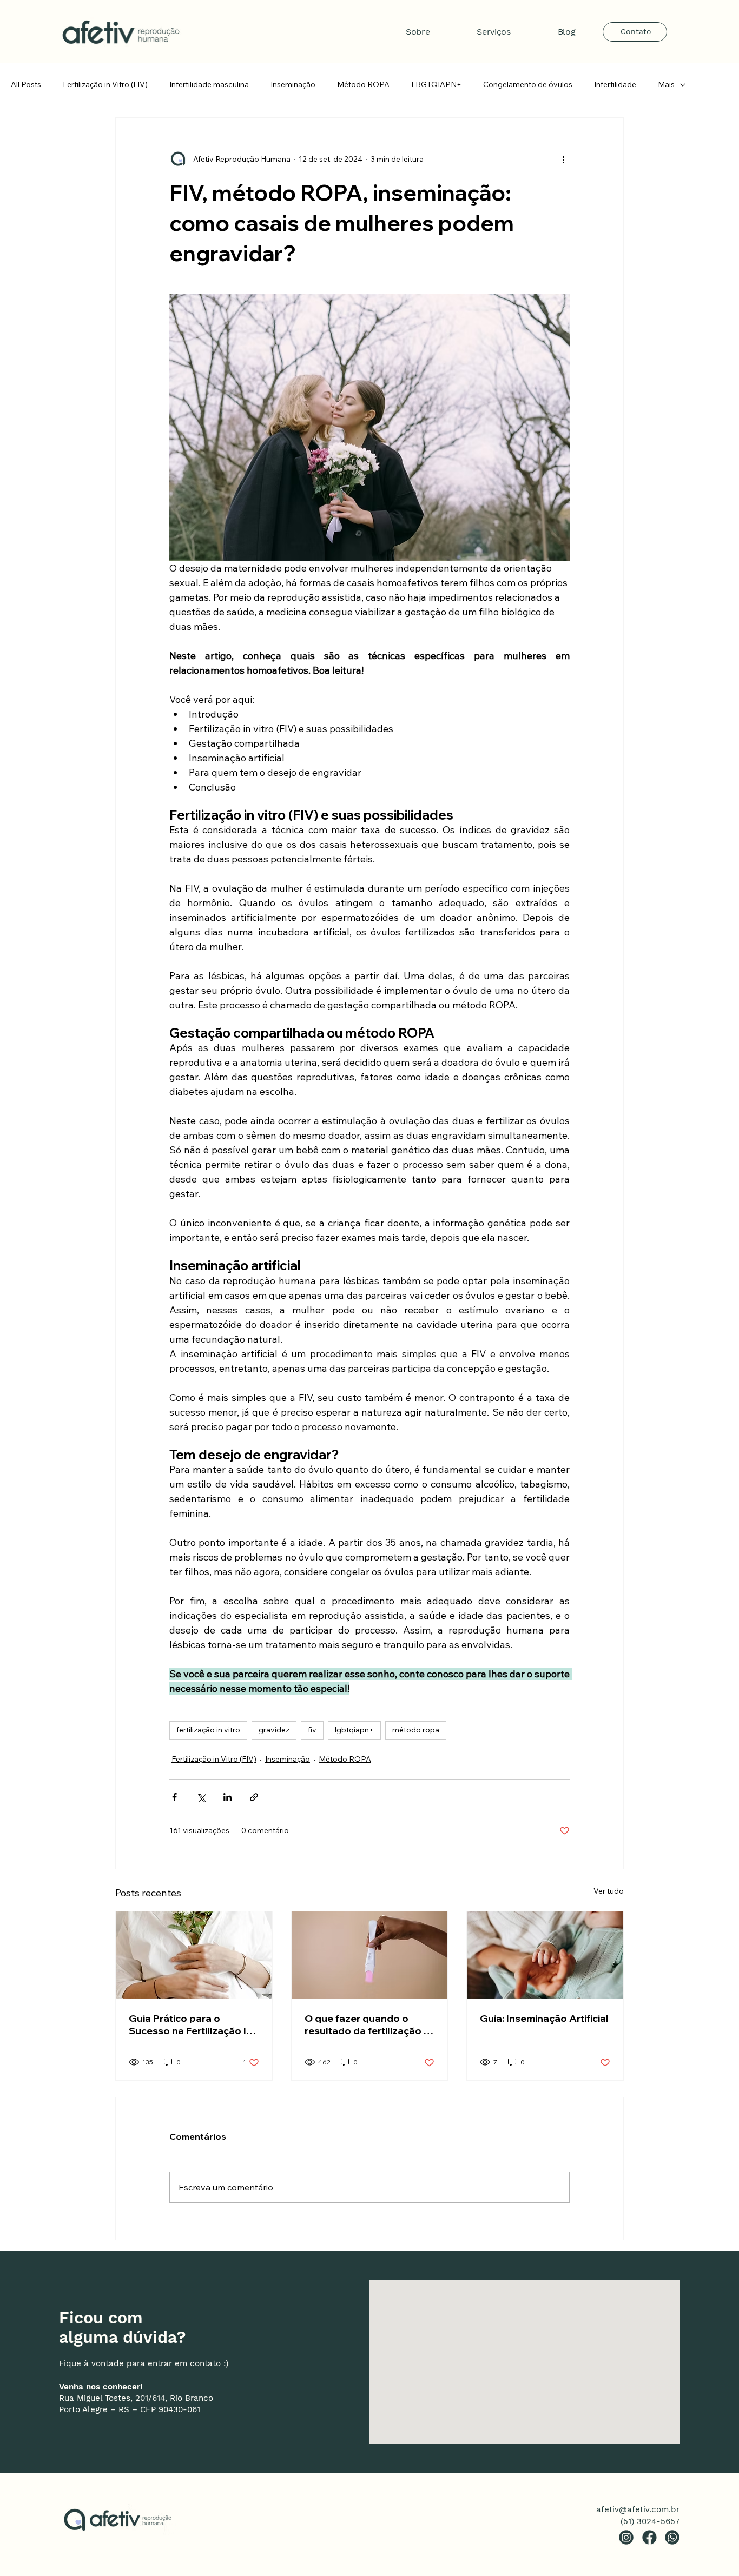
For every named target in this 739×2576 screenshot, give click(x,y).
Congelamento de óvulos (528, 84)
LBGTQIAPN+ (436, 84)
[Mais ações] (563, 159)
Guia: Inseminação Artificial (544, 2018)
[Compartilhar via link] (254, 1797)
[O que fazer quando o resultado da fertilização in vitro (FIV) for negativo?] (370, 1955)
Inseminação (293, 84)
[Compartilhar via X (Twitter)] (201, 1797)
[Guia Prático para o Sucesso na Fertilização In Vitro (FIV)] (194, 1955)
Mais (666, 84)
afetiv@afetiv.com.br (638, 2509)
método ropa (416, 1730)
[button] (478, 32)
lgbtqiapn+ (354, 1730)
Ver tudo (609, 1891)
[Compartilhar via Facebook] (174, 1797)
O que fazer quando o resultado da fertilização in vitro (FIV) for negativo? (368, 2024)
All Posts (26, 84)
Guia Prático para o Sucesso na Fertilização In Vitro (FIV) (190, 2024)
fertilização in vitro (208, 1730)
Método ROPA (363, 84)
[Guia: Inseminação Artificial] (545, 1955)
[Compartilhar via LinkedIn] (227, 1797)
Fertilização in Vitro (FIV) (105, 84)
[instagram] (626, 2537)
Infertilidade (615, 84)
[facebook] (649, 2537)
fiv (312, 1730)
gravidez (274, 1730)
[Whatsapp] (672, 2537)
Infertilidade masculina (209, 84)
